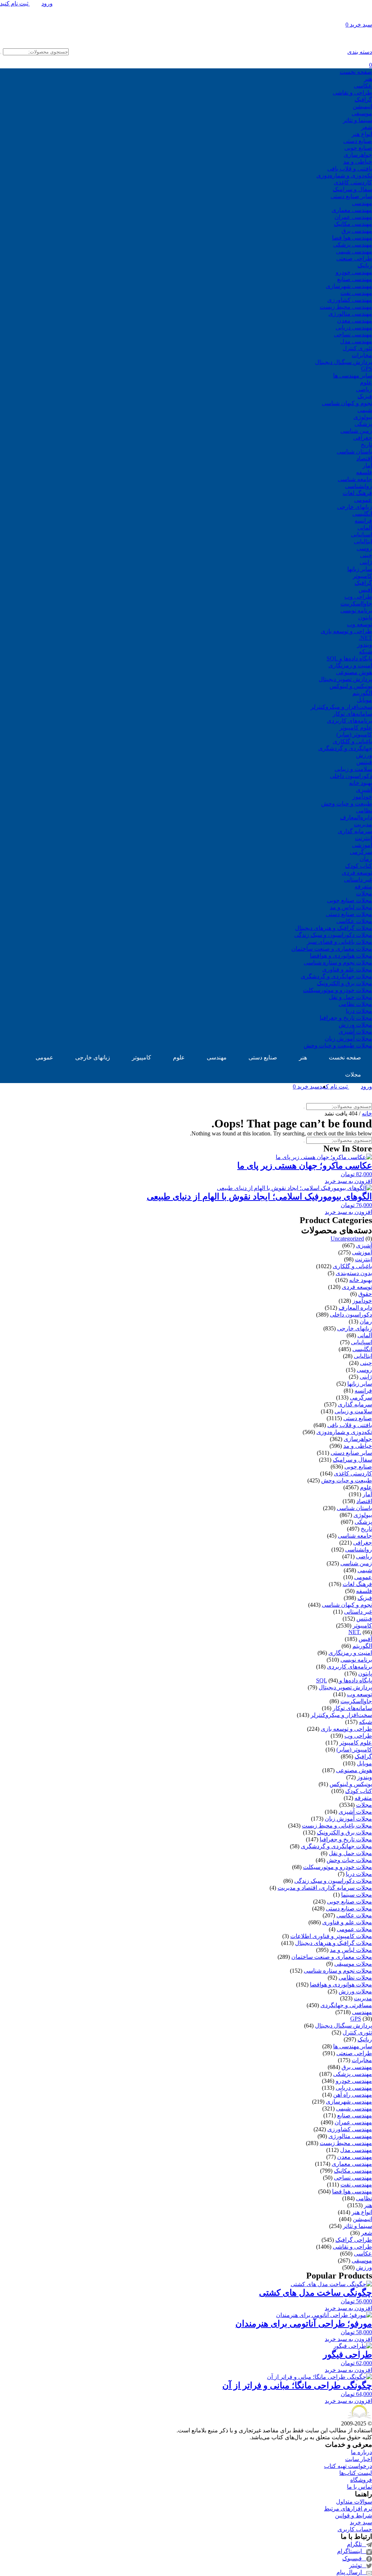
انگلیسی (362, 514)
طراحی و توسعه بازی (346, 631)
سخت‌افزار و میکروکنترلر (341, 707)
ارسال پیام (351, 2572)
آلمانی (365, 528)
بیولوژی (363, 417)
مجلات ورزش (355, 1025)
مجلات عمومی (354, 1929)
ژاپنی (366, 562)
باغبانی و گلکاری (352, 741)
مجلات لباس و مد (351, 907)
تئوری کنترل (357, 348)
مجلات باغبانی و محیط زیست (337, 1826)
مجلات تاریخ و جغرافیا (346, 1018)
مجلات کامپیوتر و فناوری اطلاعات (331, 1936)
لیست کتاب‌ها (356, 2473)
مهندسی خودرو (354, 272)
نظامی (364, 810)
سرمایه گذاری (355, 831)
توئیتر (358, 2565)
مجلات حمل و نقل (350, 997)
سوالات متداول (354, 2502)
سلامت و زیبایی (353, 769)
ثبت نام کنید (15, 3)
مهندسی (362, 203)
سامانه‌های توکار (352, 714)
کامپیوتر (362, 576)
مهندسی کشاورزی (350, 300)
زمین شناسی (356, 431)
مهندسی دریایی (354, 328)
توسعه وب (359, 624)
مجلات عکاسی (354, 921)
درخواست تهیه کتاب (348, 2466)
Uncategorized (347, 1239)
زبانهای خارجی (355, 507)
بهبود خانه (361, 783)
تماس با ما (359, 2487)
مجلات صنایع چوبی (349, 900)
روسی (364, 548)
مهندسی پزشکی (353, 245)
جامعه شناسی (355, 479)
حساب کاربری (355, 2529)
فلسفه (364, 472)
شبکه (365, 652)
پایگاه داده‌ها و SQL (349, 658)
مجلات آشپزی (355, 1032)
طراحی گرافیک (354, 2240)
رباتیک (365, 265)
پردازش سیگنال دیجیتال (343, 362)
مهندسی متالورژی (350, 314)
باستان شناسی (354, 452)
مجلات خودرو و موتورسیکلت (337, 990)
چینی (366, 555)
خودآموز (362, 797)
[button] (186, 1181)
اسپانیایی (361, 534)
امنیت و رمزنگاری (350, 665)
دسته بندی (360, 52)
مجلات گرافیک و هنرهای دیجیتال (333, 928)
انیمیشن (362, 106)
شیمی (365, 410)
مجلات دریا (359, 1011)
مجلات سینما (357, 1895)
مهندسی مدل (356, 341)
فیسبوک (354, 2558)
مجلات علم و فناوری (347, 969)
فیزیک (365, 396)
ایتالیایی (363, 541)
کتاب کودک (359, 866)
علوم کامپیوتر (356, 728)
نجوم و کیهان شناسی (347, 403)
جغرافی (363, 438)
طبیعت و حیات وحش (347, 804)
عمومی (363, 500)
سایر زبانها (360, 569)
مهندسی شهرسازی (349, 286)
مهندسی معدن (355, 321)
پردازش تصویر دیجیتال (345, 679)
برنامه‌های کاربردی (349, 721)
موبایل (364, 700)
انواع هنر (362, 134)
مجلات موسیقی (353, 1964)
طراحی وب (358, 597)
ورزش (364, 755)
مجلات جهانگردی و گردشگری (336, 976)
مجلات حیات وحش (349, 1860)
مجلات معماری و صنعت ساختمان (332, 949)
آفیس (365, 590)
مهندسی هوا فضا (352, 238)
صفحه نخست (356, 72)
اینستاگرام (352, 2551)
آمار (367, 465)
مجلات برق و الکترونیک (344, 983)
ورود (47, 3)
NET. (365, 638)
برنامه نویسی (356, 610)
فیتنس (364, 762)
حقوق (365, 1294)
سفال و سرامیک (352, 189)
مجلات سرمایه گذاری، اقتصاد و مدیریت (325, 1888)
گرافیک (363, 99)
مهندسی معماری (352, 210)
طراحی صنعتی (354, 258)
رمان (366, 859)
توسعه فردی (357, 873)
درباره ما (361, 2452)
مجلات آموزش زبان (348, 1039)
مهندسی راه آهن (353, 2095)
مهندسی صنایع (355, 279)
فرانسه (363, 521)
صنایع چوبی (358, 148)
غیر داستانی (358, 880)
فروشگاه (361, 2480)
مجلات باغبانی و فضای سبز (339, 942)
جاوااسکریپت (356, 604)
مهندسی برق (357, 231)
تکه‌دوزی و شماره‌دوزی (344, 175)
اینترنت (363, 838)
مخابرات (362, 355)
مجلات (364, 893)
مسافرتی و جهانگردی (346, 2005)
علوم (366, 382)
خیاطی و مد (358, 162)
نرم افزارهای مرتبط (348, 2509)
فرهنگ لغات (357, 493)
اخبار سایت (359, 2459)
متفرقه (363, 886)
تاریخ (366, 445)
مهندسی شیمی (354, 251)
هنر (368, 79)
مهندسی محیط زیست (346, 307)
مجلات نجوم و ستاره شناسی (338, 962)
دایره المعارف (355, 1308)
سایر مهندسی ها (353, 376)
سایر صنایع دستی (351, 196)
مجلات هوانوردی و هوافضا (341, 956)
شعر (367, 127)
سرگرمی (361, 852)
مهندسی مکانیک (353, 224)
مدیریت (363, 824)
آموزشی (362, 845)
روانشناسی (359, 486)
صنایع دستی (358, 141)
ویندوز (365, 645)
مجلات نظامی (355, 1004)
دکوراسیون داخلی (351, 776)
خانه (367, 1113)
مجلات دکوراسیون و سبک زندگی (333, 935)
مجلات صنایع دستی (349, 914)
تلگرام (357, 2544)
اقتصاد (364, 458)
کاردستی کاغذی (353, 182)
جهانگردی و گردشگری (345, 748)
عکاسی (363, 86)
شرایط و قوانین (353, 2515)
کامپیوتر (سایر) (354, 734)
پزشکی (363, 424)
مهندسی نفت (356, 293)
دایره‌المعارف (356, 817)
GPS (367, 369)
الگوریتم (362, 693)
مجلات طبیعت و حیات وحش (338, 1045)
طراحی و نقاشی (352, 93)
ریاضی (364, 389)
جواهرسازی (358, 155)
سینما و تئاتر (357, 120)
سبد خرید (361, 2522)
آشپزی (364, 790)
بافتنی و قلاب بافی (350, 169)
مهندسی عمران (353, 217)
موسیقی (362, 113)
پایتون (365, 617)
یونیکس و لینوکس (351, 686)
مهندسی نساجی (353, 334)
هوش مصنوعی (354, 672)
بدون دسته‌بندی (354, 1273)
